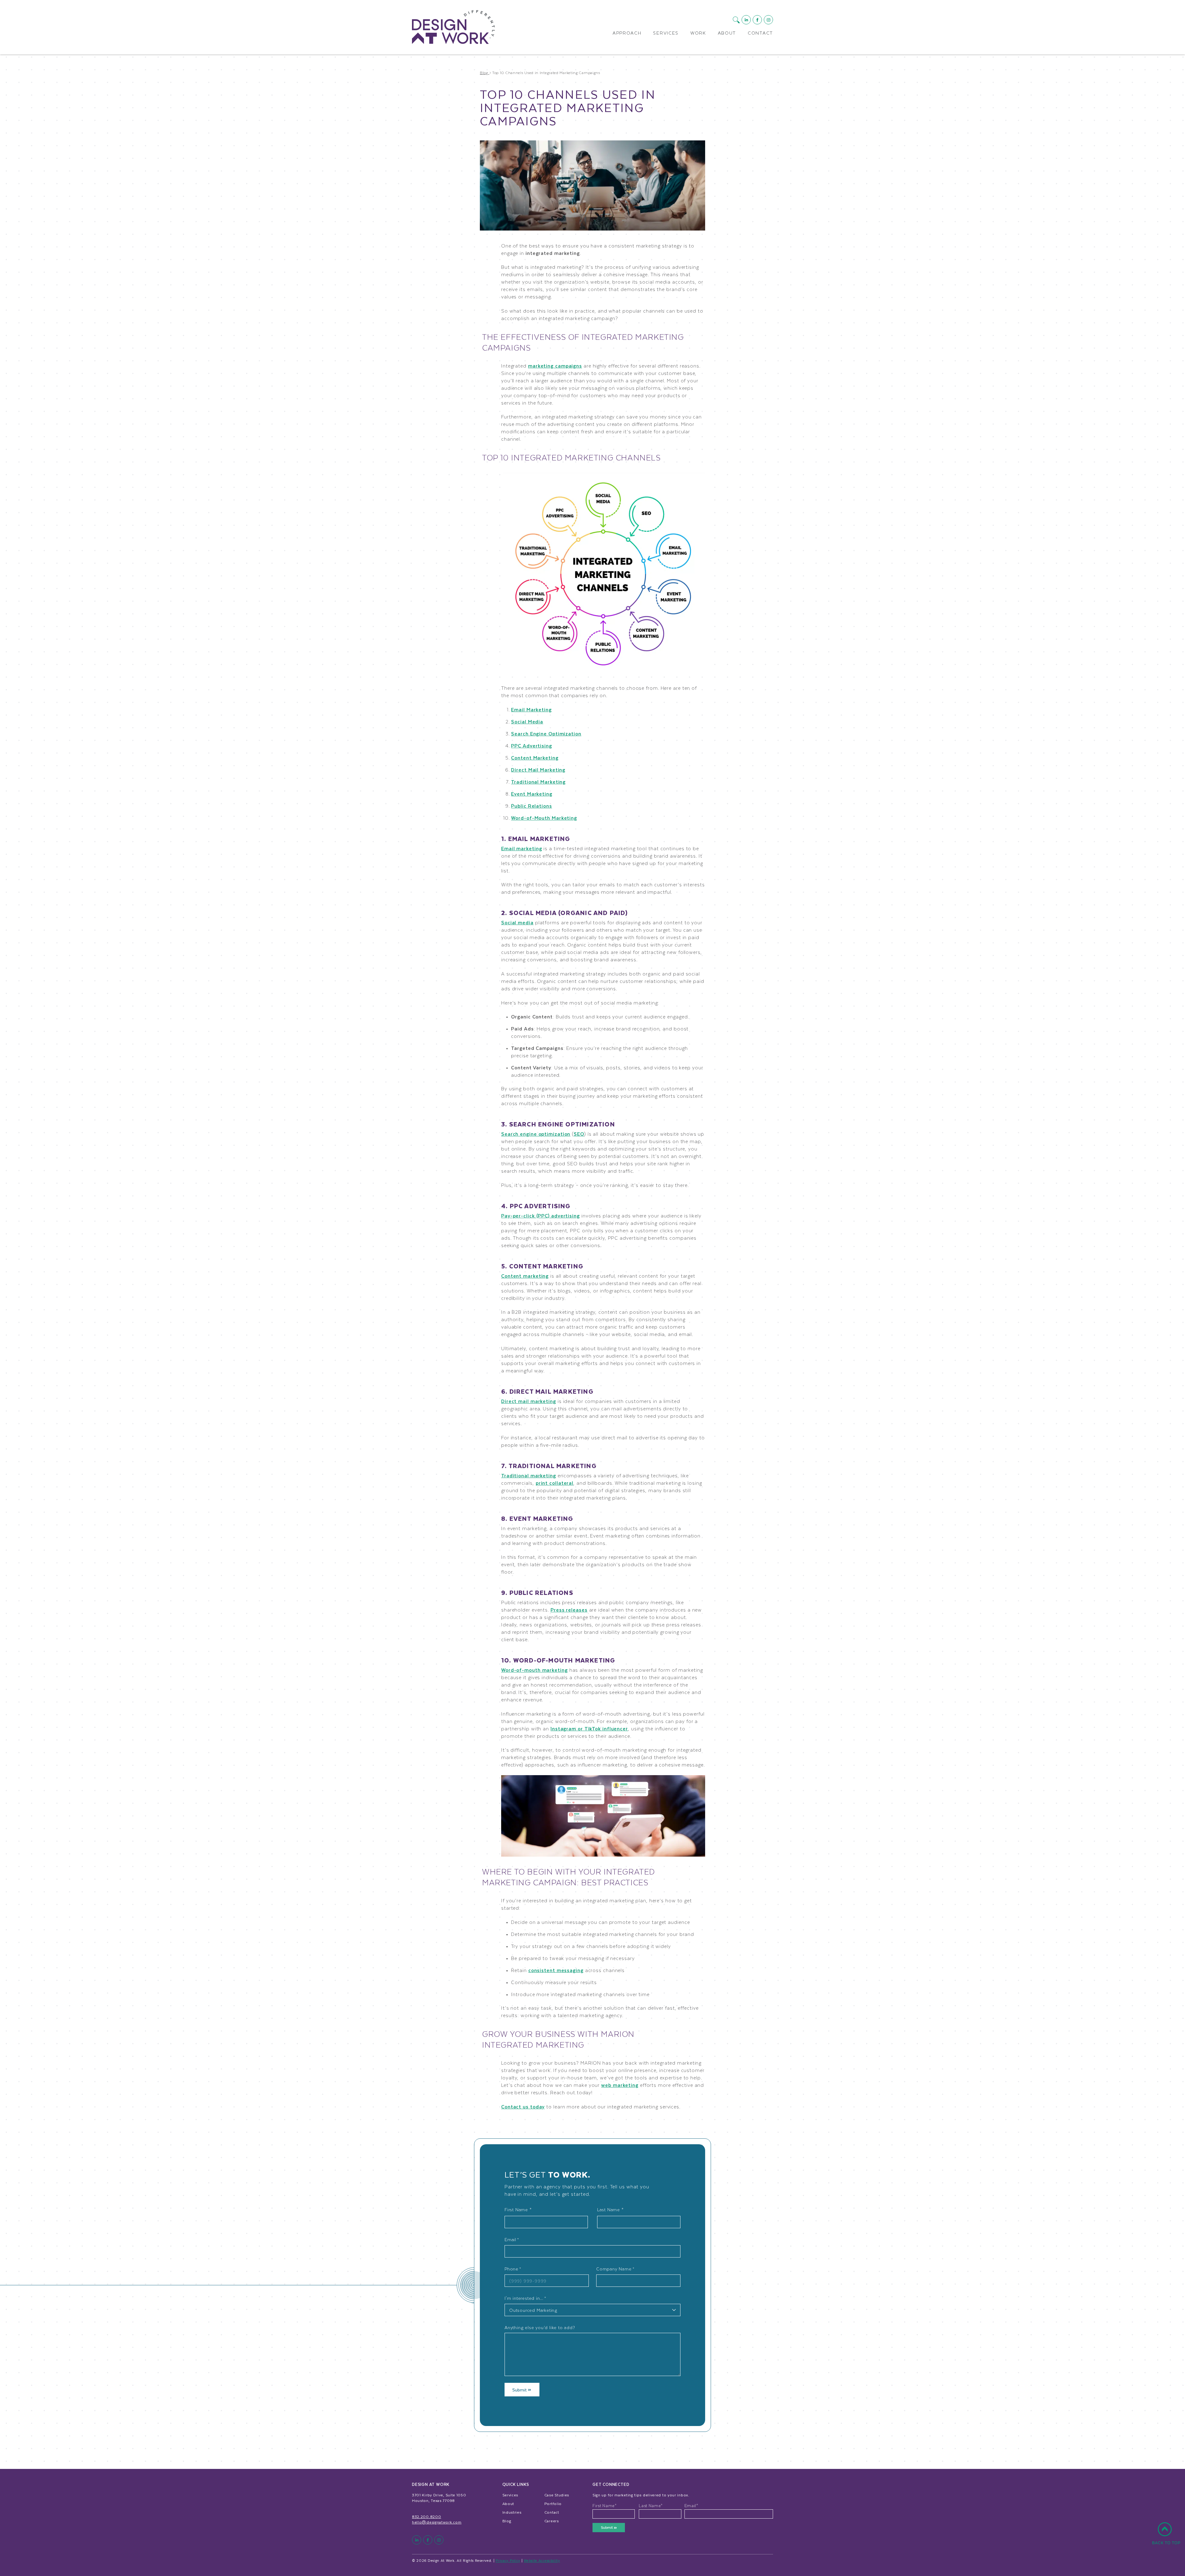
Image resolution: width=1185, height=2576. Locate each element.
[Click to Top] (1166, 2537)
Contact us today (523, 2106)
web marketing (620, 2085)
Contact (760, 33)
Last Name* (651, 2506)
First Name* (605, 2506)
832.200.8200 (426, 2516)
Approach (627, 33)
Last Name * (610, 2210)
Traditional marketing (529, 1475)
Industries (512, 2512)
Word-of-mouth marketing (534, 1670)
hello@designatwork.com (437, 2522)
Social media (517, 922)
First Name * (518, 2210)
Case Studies (557, 2495)
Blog (507, 2521)
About (727, 33)
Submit (520, 2390)
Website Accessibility (542, 2560)
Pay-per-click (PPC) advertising (541, 1215)
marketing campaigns (555, 366)
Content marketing (525, 1276)
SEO (579, 1134)
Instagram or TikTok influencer (589, 1728)
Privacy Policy (508, 2560)
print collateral (555, 1483)
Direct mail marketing (529, 1401)
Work (698, 33)
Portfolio (553, 2503)
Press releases (569, 1610)
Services (666, 33)
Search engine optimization (536, 1134)
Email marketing (522, 848)
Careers (552, 2521)
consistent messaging (556, 1970)
